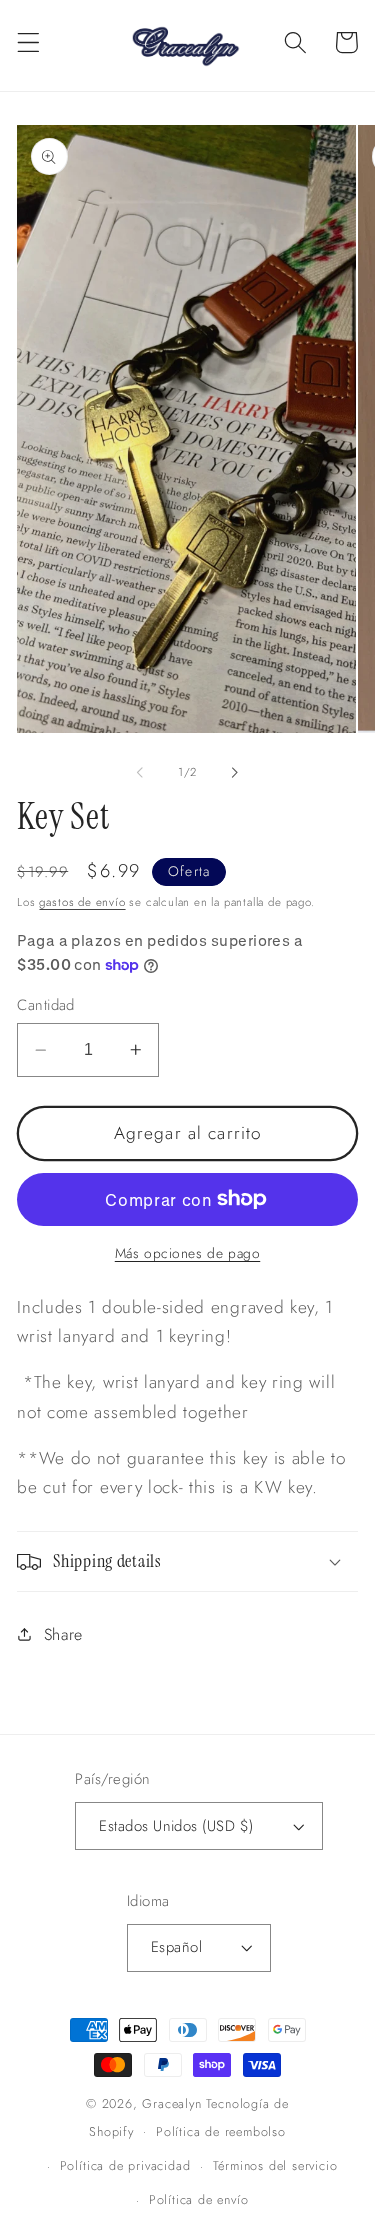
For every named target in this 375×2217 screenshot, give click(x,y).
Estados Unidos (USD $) (176, 1826)
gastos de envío (82, 902)
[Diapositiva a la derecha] (235, 772)
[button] (28, 42)
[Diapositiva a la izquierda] (140, 772)
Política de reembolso (221, 2131)
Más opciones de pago (188, 1253)
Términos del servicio (275, 2165)
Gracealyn (171, 2103)
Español (176, 1947)
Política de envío (199, 2199)
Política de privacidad (125, 2165)
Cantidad (46, 1005)
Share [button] (63, 1634)
